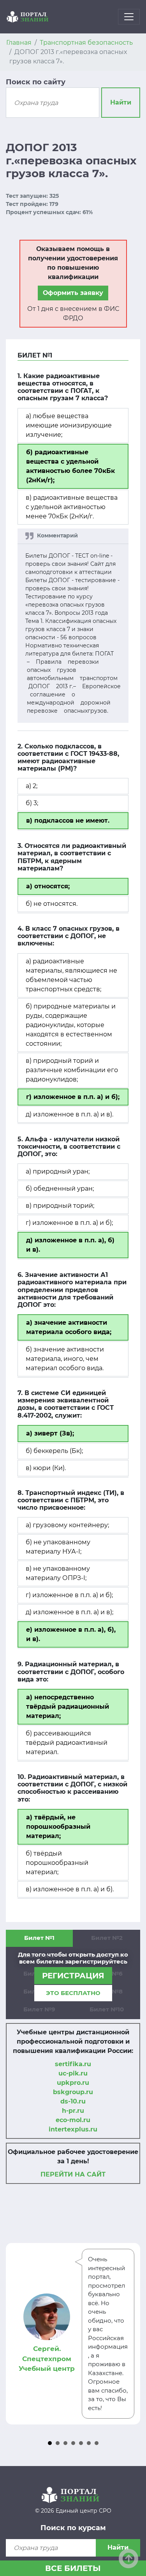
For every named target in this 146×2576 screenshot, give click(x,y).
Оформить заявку (73, 293)
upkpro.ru (73, 2083)
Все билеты (73, 2568)
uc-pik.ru (73, 2073)
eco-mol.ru (73, 2120)
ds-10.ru (73, 2101)
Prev (16, 2334)
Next (130, 2334)
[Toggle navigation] (129, 17)
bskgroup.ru (73, 2092)
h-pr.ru (73, 2111)
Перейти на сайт (73, 2174)
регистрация (73, 1976)
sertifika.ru (73, 2064)
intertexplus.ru (73, 2129)
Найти (121, 102)
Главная (19, 43)
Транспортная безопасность (86, 43)
